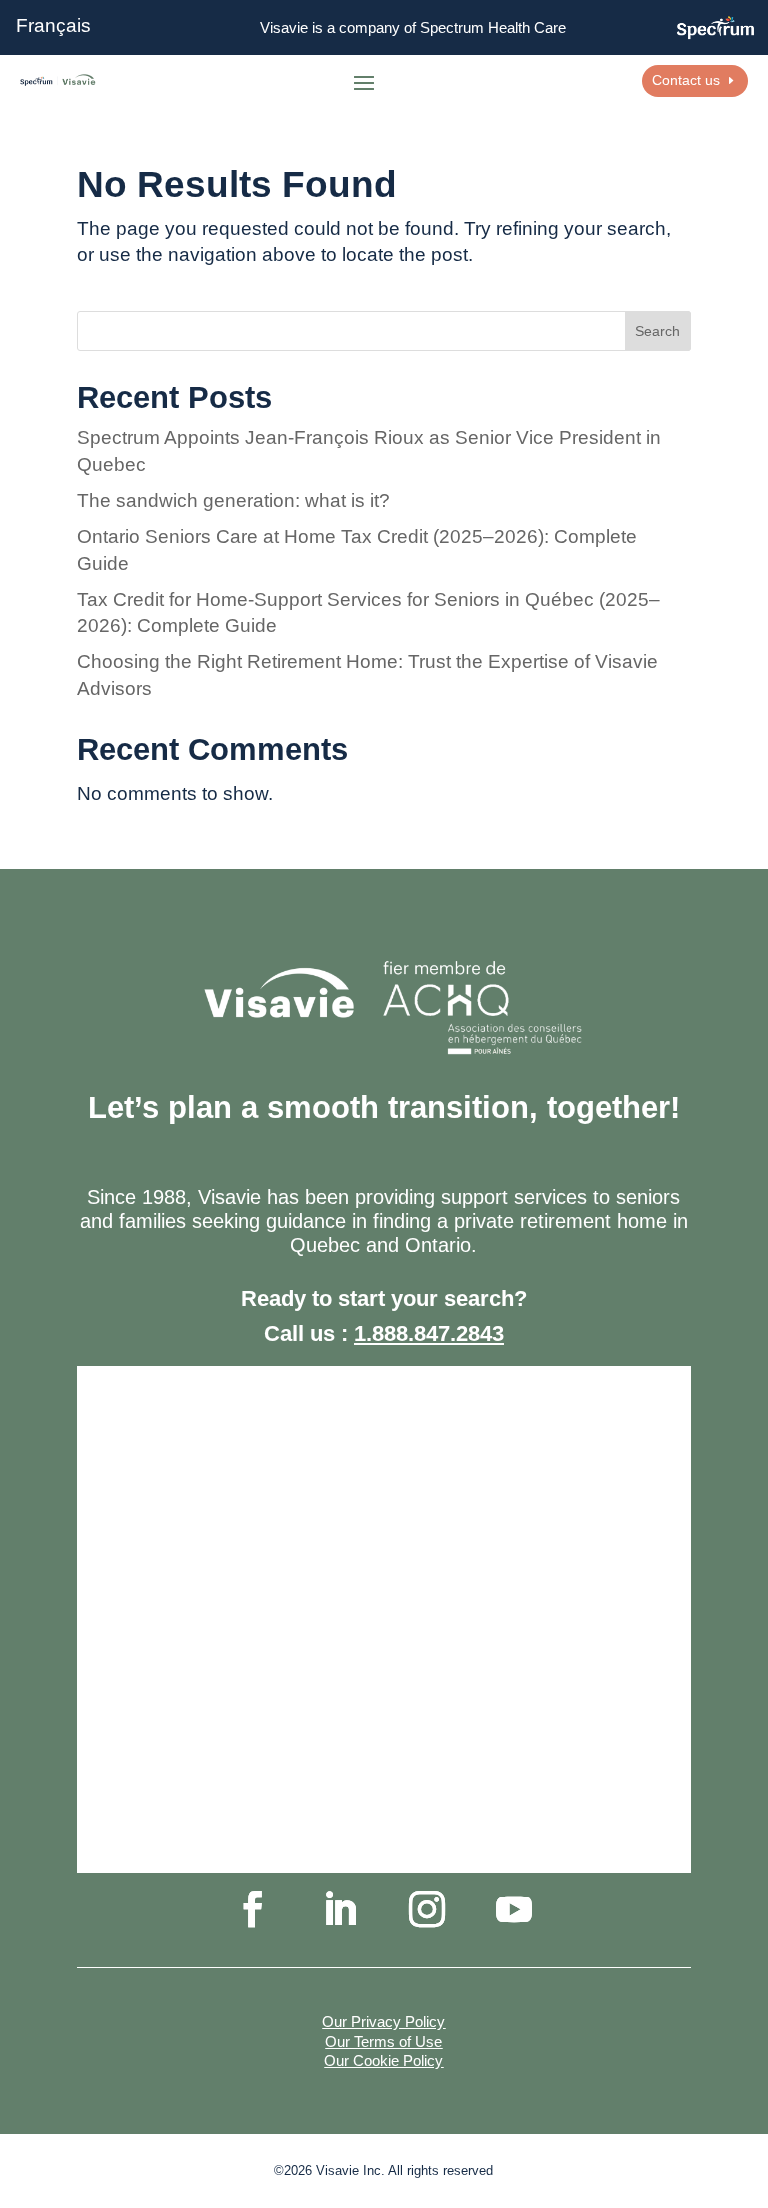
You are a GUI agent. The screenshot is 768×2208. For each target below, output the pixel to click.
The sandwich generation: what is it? (233, 500)
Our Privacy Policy (383, 2021)
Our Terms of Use (383, 2041)
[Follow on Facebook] (253, 1909)
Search (657, 331)
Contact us (686, 80)
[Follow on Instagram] (427, 1909)
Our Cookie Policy (383, 2060)
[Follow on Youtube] (514, 1909)
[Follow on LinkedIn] (340, 1909)
